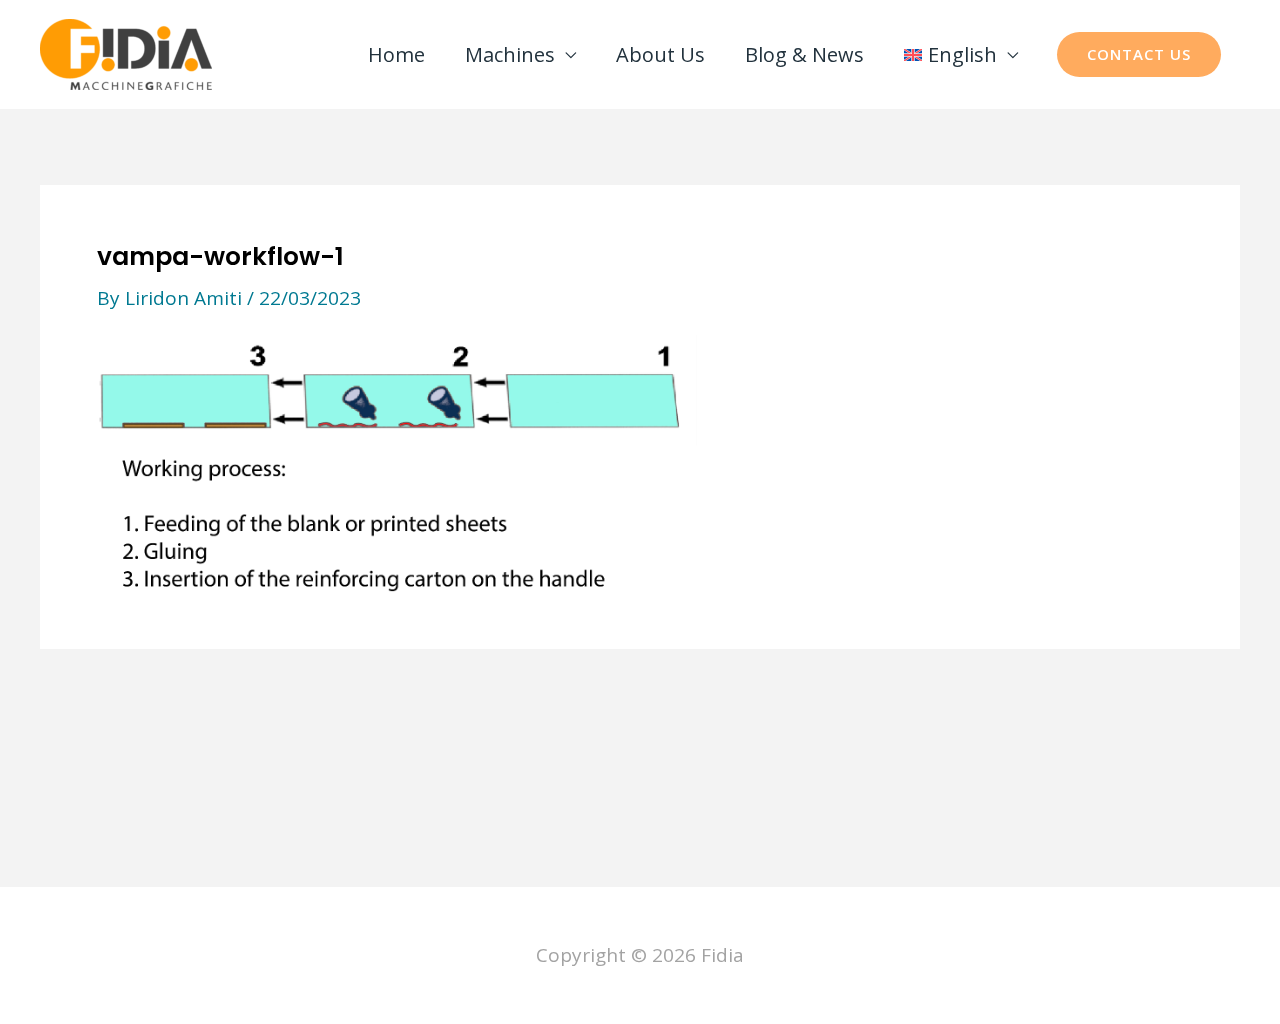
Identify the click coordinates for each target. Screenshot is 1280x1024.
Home (396, 54)
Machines (510, 54)
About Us (660, 54)
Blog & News (804, 54)
